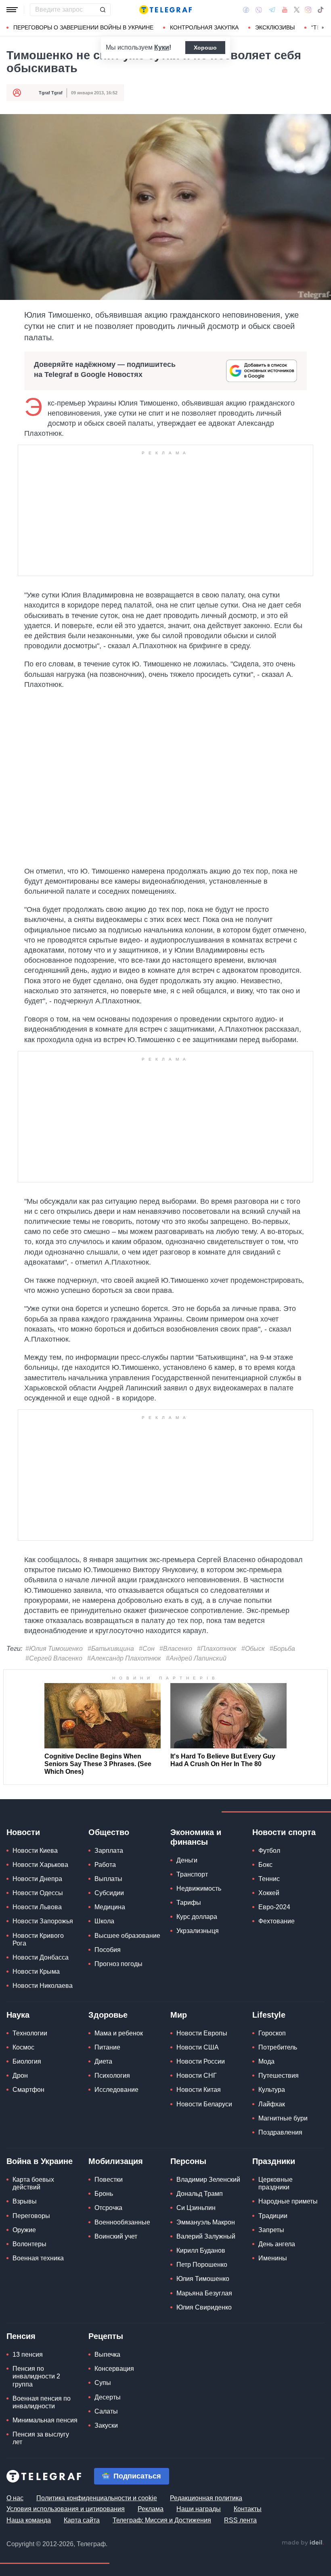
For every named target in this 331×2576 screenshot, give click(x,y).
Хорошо (205, 48)
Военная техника (38, 2258)
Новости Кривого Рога (38, 1939)
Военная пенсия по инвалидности (42, 2402)
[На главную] (165, 10)
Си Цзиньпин (196, 2208)
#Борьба (282, 1649)
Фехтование (277, 1921)
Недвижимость (199, 1888)
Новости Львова (37, 1907)
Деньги (187, 1860)
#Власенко (176, 1649)
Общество (109, 1832)
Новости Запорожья (43, 1921)
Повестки (109, 2180)
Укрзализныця (198, 1931)
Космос (23, 2047)
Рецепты (106, 2336)
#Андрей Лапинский (196, 1658)
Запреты (271, 2230)
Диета (103, 2061)
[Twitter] (297, 10)
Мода (266, 2061)
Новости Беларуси (204, 2104)
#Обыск (253, 1649)
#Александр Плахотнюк (124, 1658)
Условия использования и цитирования (66, 2509)
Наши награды (199, 2509)
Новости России (201, 2061)
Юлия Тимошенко (203, 2279)
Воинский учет (116, 2236)
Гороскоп (272, 2033)
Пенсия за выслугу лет (41, 2438)
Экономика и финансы (196, 1837)
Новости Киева (35, 1851)
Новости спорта (284, 1832)
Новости (23, 1832)
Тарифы (189, 1903)
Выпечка (107, 2354)
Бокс (265, 1865)
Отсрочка (108, 2208)
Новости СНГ (197, 2076)
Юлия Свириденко (204, 2307)
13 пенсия (28, 2354)
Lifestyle (269, 2015)
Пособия (108, 1950)
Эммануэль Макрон (206, 2222)
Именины (273, 2258)
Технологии (30, 2033)
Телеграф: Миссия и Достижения (162, 2520)
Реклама (151, 2509)
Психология (112, 2076)
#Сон (147, 1649)
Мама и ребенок (119, 2033)
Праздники (274, 2161)
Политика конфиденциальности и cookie (97, 2498)
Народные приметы (288, 2201)
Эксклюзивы (275, 27)
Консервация (114, 2369)
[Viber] (259, 10)
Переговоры (31, 2216)
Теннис (269, 1879)
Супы (103, 2383)
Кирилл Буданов (201, 2250)
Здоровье (108, 2015)
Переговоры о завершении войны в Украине (83, 27)
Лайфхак (272, 2104)
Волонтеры (29, 2244)
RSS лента (240, 2520)
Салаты (106, 2411)
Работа (105, 1865)
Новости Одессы (38, 1893)
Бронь (104, 2194)
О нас (15, 2498)
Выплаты (108, 1879)
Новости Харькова (40, 1865)
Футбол (269, 1851)
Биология (27, 2061)
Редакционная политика (206, 2498)
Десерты (108, 2397)
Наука (18, 2015)
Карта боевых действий (33, 2183)
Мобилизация (116, 2161)
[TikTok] (321, 10)
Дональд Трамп (200, 2194)
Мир (179, 2015)
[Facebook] (246, 10)
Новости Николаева (43, 1986)
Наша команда (29, 2520)
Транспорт (192, 1874)
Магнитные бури (283, 2118)
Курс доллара (197, 1917)
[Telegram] (272, 10)
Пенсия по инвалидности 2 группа (36, 2376)
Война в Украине (40, 2161)
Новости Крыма (36, 1972)
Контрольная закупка (204, 27)
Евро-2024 (274, 1907)
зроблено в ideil (303, 2543)
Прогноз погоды (118, 1964)
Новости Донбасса (41, 1957)
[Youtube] (285, 10)
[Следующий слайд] (323, 28)
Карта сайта (82, 2520)
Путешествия (279, 2076)
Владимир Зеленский (208, 2180)
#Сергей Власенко (54, 1658)
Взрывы (25, 2201)
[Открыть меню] (12, 10)
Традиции (273, 2216)
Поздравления (280, 2132)
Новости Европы (202, 2033)
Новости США (198, 2047)
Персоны (188, 2161)
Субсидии (109, 1893)
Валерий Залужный (206, 2236)
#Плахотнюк (217, 1649)
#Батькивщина (111, 1649)
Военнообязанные (122, 2222)
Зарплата (109, 1851)
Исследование (116, 2090)
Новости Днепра (37, 1879)
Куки (162, 47)
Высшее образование (127, 1936)
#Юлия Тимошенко (54, 1649)
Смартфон (28, 2090)
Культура (272, 2090)
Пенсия (21, 2336)
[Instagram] (308, 10)
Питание (107, 2047)
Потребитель (278, 2047)
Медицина (110, 1907)
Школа (104, 1921)
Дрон (20, 2076)
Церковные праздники (275, 2183)
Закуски (106, 2425)
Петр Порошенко (202, 2265)
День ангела (277, 2244)
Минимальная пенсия (45, 2420)
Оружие (24, 2230)
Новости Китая (199, 2090)
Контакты (248, 2509)
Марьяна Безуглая (204, 2293)
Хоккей (269, 1893)
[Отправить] (103, 10)
